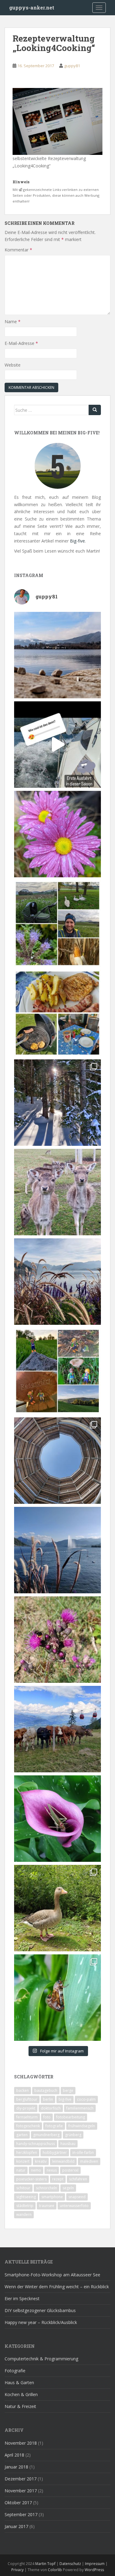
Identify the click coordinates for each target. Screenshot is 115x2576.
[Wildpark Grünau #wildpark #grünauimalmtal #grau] (57, 1908)
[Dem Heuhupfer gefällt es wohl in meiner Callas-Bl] (57, 1819)
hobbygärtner (55, 2152)
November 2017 (21, 2491)
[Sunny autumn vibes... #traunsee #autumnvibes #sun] (57, 1282)
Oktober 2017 (18, 2503)
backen (23, 2090)
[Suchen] (95, 410)
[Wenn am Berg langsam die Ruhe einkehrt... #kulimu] (57, 1729)
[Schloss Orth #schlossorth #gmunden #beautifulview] (57, 655)
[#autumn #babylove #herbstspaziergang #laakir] (57, 924)
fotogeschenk (28, 2126)
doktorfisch (51, 2108)
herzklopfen (27, 2152)
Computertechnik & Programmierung (41, 2359)
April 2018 (14, 2455)
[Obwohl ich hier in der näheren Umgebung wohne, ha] (57, 1461)
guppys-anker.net (32, 7)
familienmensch (80, 2108)
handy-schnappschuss (36, 2144)
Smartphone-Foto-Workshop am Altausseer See (52, 2275)
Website (13, 365)
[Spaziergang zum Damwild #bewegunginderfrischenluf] (57, 1192)
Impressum (95, 2564)
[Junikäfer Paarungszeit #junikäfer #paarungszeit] (57, 1998)
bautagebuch (46, 2090)
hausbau (68, 2144)
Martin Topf (45, 2564)
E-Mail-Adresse (21, 343)
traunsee (47, 2206)
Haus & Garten (19, 2382)
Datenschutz (70, 2564)
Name (13, 322)
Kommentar (18, 250)
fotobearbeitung (71, 2117)
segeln (68, 2188)
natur (21, 2170)
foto (47, 2117)
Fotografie (15, 2371)
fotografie (54, 2126)
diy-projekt (26, 2108)
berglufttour (27, 2099)
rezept (58, 2179)
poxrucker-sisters (31, 2179)
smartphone (52, 2197)
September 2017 (21, 2514)
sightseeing (26, 2197)
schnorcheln (46, 2188)
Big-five (77, 541)
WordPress (94, 2570)
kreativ (41, 2161)
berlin (48, 2099)
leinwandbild (63, 2161)
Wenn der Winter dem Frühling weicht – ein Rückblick (57, 2287)
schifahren (78, 2179)
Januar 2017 (16, 2526)
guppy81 (72, 66)
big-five (65, 2099)
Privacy (17, 2570)
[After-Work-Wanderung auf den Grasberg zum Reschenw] (57, 1371)
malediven (89, 2161)
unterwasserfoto (74, 2206)
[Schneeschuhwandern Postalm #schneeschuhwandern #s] (57, 1103)
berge (68, 2090)
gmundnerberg (46, 2135)
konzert (23, 2161)
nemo (36, 2170)
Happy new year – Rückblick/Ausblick (41, 2322)
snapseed (77, 2197)
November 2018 (21, 2443)
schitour (23, 2188)
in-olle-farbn (83, 2152)
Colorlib (55, 2570)
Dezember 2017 (21, 2479)
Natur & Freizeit (20, 2406)
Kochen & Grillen (21, 2394)
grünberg (73, 2135)
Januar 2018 (16, 2467)
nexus (52, 2170)
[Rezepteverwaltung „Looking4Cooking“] (58, 121)
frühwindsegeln (82, 2126)
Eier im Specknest (22, 2298)
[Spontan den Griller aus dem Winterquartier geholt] (57, 1013)
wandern (24, 2214)
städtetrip (25, 2206)
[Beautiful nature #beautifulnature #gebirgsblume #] (57, 1640)
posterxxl (70, 2170)
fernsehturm (27, 2117)
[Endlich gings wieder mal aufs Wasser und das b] (57, 745)
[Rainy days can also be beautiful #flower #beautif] (57, 834)
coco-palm (86, 2099)
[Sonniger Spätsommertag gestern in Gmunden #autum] (57, 1550)
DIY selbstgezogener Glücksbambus (40, 2310)
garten (22, 2135)
